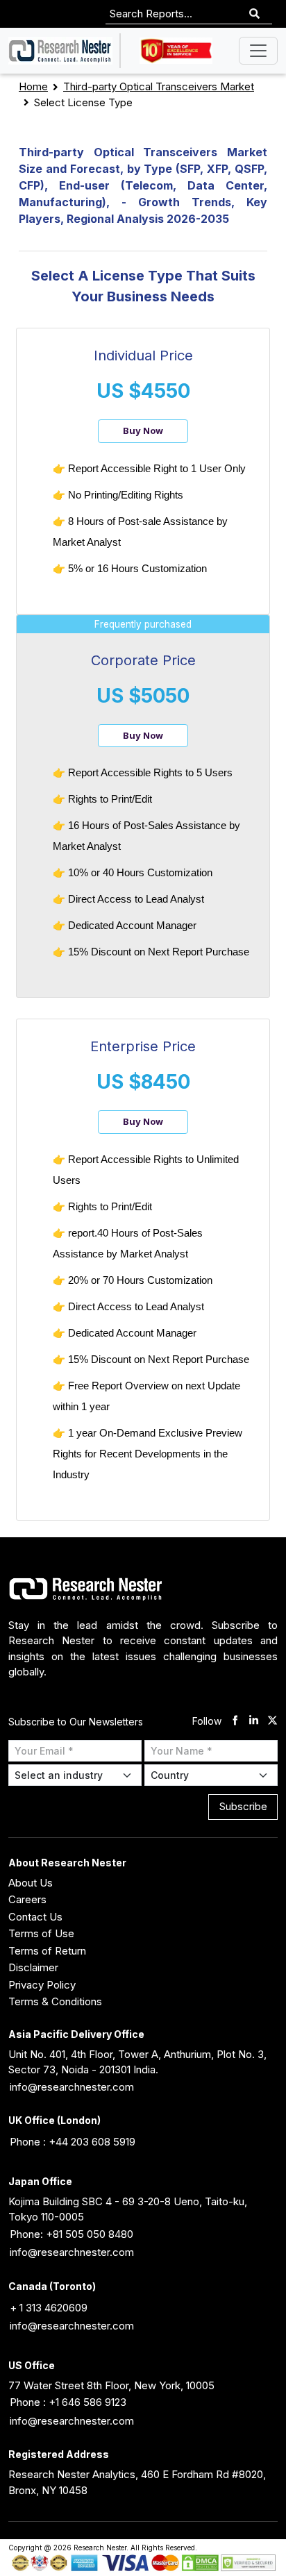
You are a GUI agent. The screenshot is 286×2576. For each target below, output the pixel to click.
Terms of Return (47, 1951)
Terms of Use (41, 1933)
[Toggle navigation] (258, 51)
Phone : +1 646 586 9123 (68, 2402)
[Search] (254, 14)
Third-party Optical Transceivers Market (159, 86)
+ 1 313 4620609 (49, 2308)
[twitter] (272, 1722)
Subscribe (243, 1806)
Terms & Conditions (55, 2001)
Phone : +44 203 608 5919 (73, 2142)
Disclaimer (33, 1967)
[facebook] (235, 1722)
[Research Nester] (60, 51)
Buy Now (143, 430)
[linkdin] (254, 1722)
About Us (31, 1883)
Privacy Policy (42, 1985)
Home (33, 86)
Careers (27, 1899)
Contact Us (35, 1917)
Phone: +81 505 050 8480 (71, 2234)
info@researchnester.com (72, 2087)
